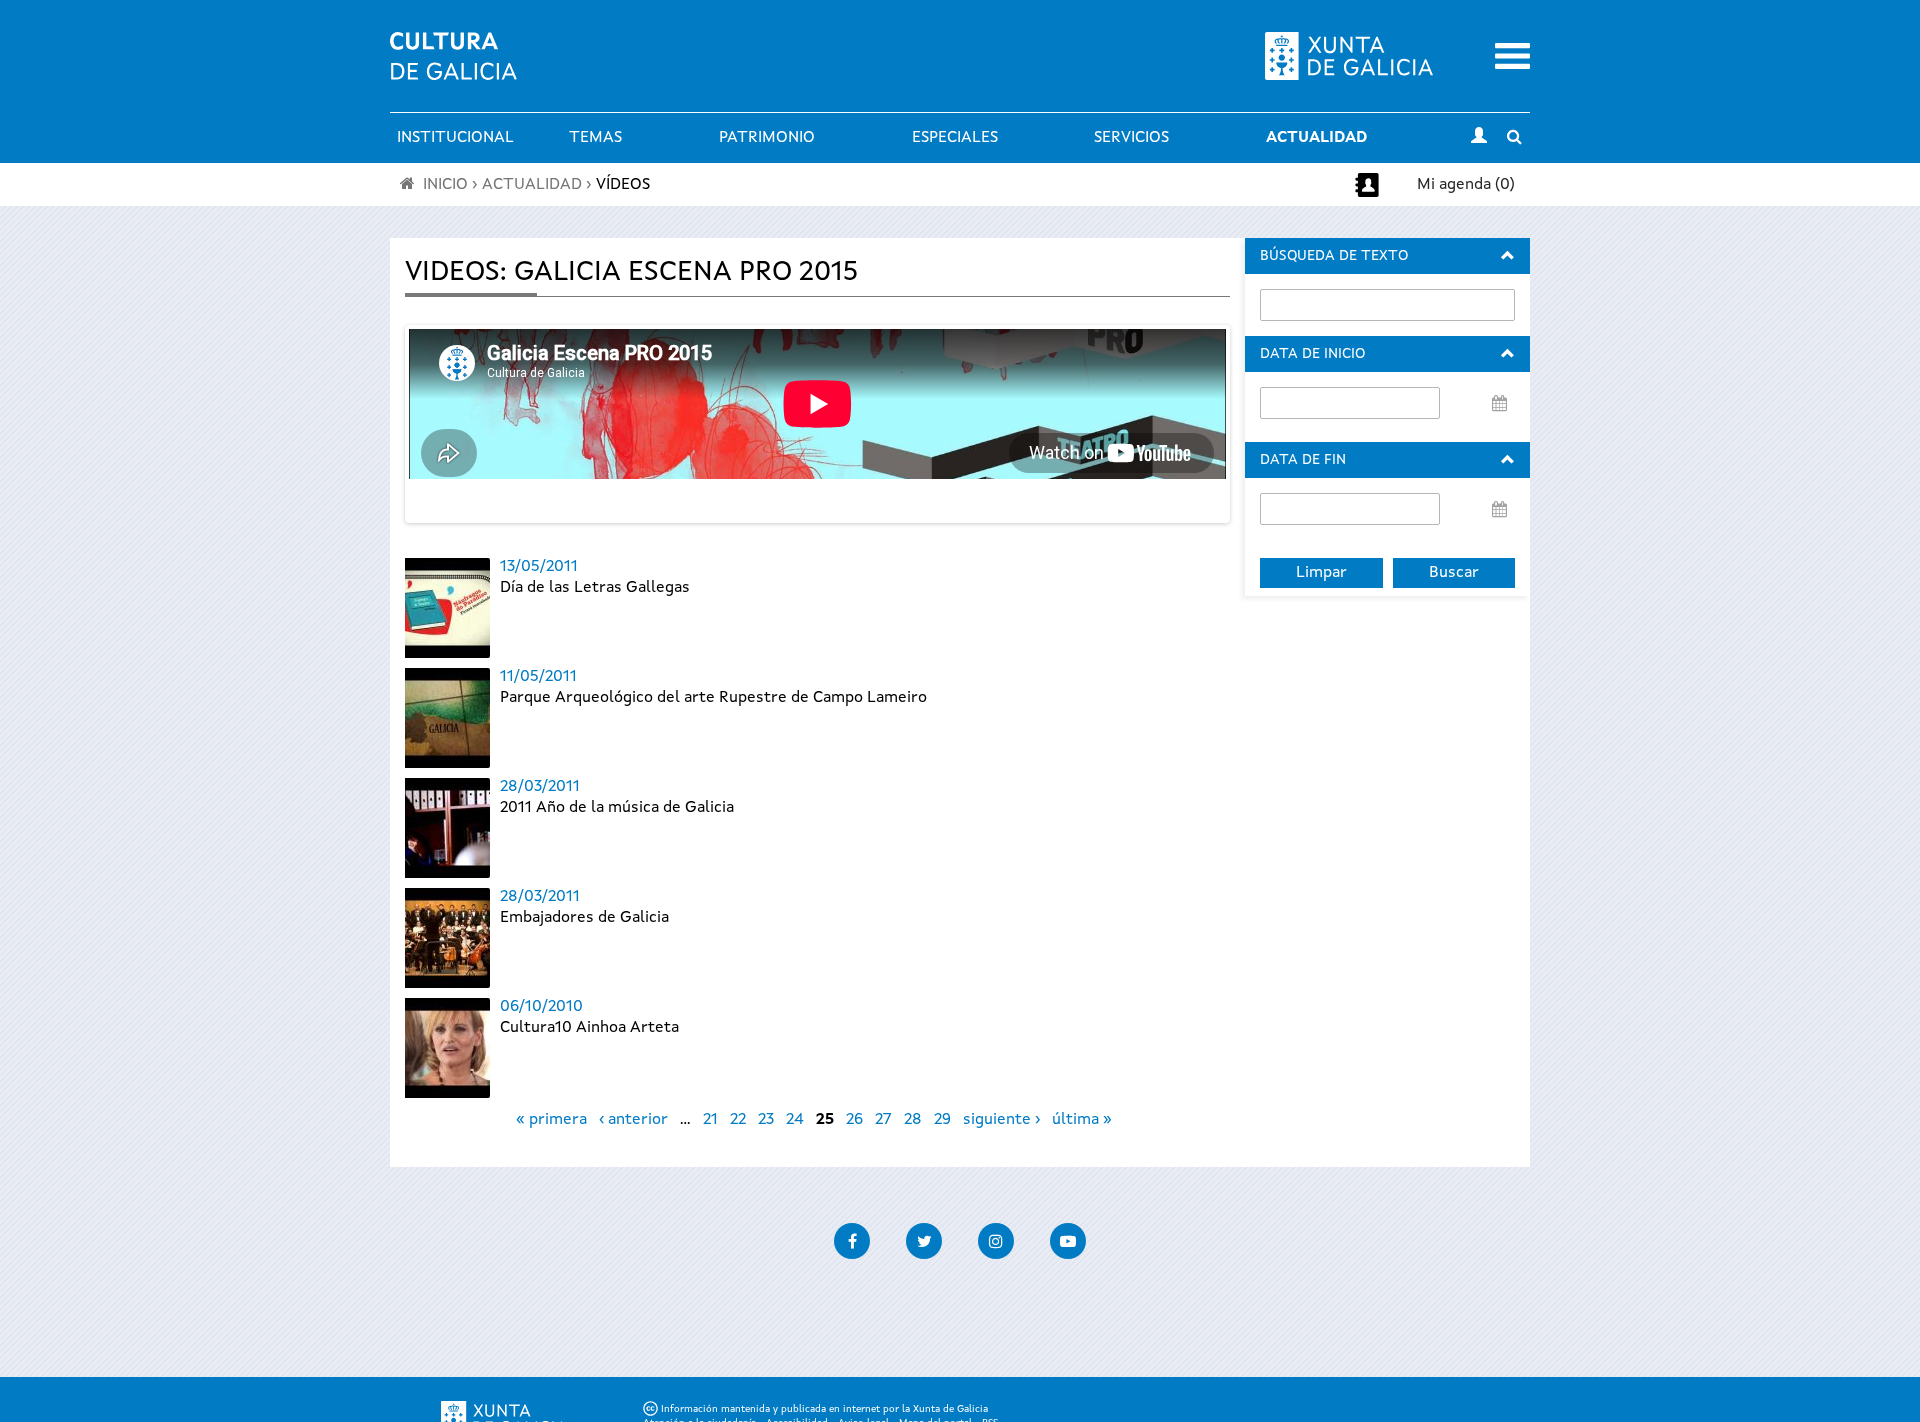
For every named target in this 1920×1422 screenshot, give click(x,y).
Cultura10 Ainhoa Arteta (589, 1028)
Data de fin (1303, 460)
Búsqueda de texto (1334, 256)
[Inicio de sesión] (1479, 138)
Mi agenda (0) (1466, 185)
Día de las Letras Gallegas (595, 588)
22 (738, 1120)
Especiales (955, 138)
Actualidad (1316, 138)
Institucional (455, 138)
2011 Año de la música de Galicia (617, 808)
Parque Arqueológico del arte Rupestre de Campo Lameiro (713, 698)
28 (913, 1120)
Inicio (445, 185)
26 (854, 1120)
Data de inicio (1312, 354)
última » (1082, 1120)
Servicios (1131, 138)
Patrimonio (767, 138)
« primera (551, 1120)
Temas (595, 138)
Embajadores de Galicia (584, 918)
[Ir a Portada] (453, 68)
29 (942, 1120)
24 (795, 1120)
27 (883, 1120)
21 (710, 1120)
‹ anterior (633, 1120)
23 (766, 1120)
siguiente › (1001, 1120)
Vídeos (623, 185)
